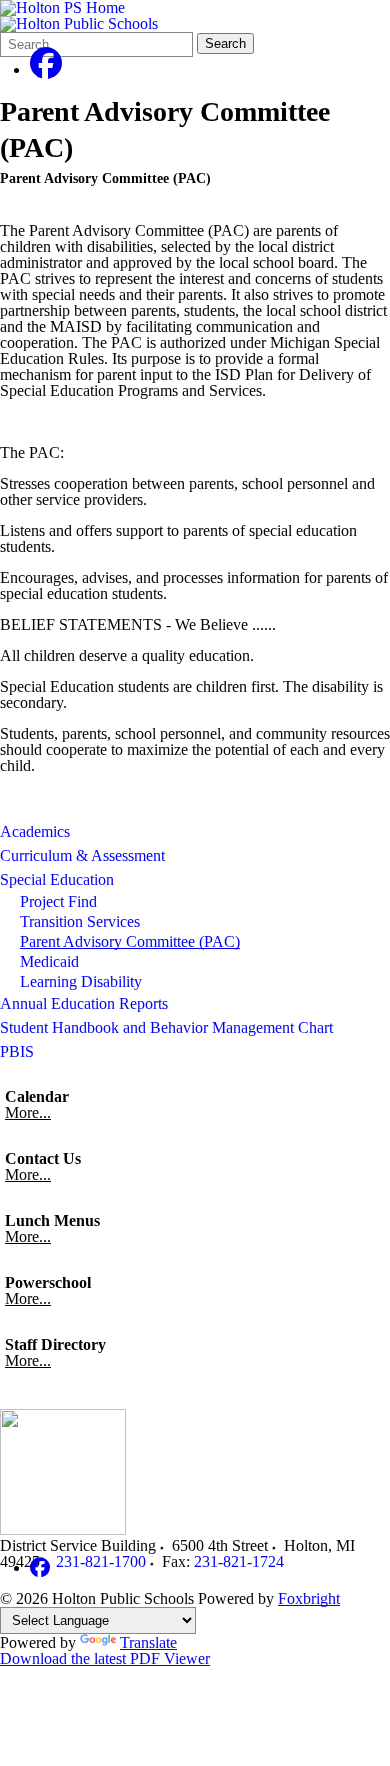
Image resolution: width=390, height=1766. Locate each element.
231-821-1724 (239, 1561)
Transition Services (80, 921)
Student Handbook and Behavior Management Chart (166, 1027)
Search (225, 43)
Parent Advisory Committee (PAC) (130, 941)
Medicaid (49, 961)
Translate (148, 1642)
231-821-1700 (101, 1561)
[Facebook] (46, 69)
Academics (35, 831)
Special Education (57, 879)
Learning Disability (81, 981)
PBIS (17, 1051)
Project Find (58, 901)
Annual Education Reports (84, 1003)
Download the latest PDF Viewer (105, 1658)
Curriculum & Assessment (82, 855)
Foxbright (309, 1598)
